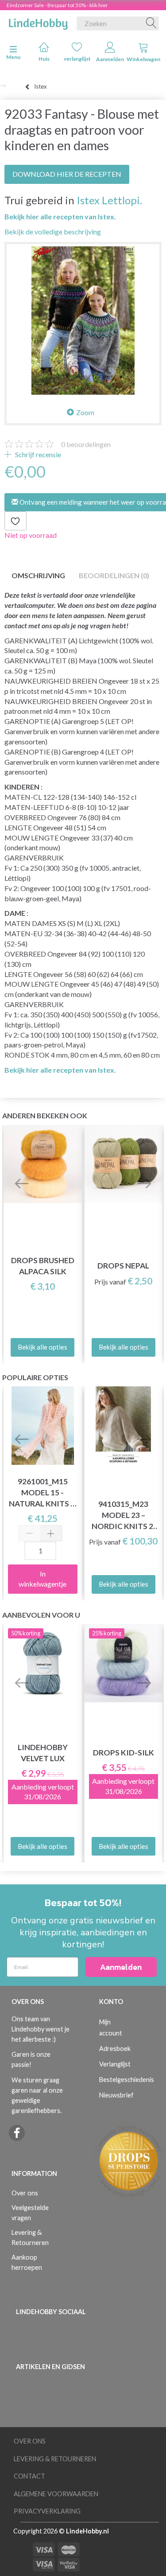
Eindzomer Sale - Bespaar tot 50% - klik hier (57, 5)
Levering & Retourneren (30, 2237)
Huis (44, 59)
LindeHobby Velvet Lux (43, 1753)
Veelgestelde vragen (30, 2213)
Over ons (25, 2193)
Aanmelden (110, 59)
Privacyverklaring (47, 2511)
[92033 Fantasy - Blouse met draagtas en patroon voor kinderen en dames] (83, 321)
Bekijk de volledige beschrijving (53, 232)
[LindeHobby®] (38, 22)
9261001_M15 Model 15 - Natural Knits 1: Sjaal (43, 1493)
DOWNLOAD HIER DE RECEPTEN (67, 174)
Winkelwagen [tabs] (143, 59)
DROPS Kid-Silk (124, 1753)
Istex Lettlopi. (109, 200)
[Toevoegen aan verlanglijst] (15, 521)
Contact (29, 2476)
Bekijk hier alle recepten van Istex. (60, 216)
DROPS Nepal (123, 1266)
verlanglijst (77, 59)
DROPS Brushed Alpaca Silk (43, 1266)
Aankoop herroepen (27, 2262)
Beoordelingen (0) (114, 575)
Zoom (85, 412)
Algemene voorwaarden (56, 2494)
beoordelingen (86, 444)
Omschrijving (38, 575)
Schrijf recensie (37, 454)
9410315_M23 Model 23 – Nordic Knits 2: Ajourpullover (124, 1516)
